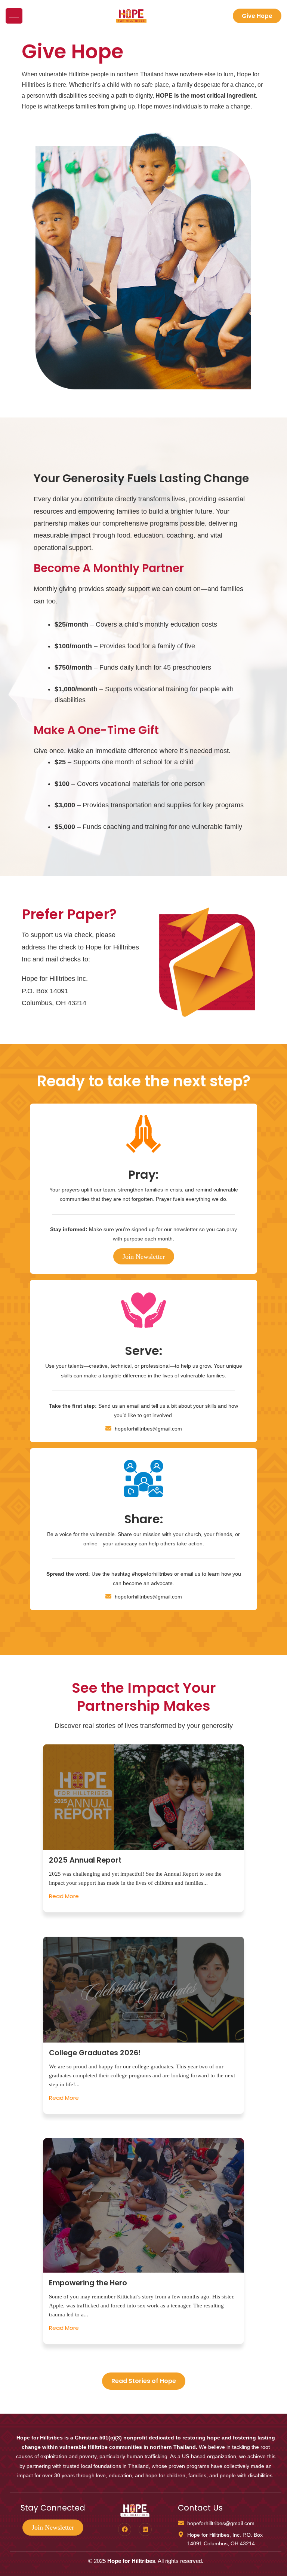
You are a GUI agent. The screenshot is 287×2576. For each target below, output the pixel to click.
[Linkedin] (145, 2529)
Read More (64, 1896)
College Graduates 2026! (95, 2053)
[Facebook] (125, 2529)
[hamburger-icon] (14, 16)
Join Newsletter (144, 1257)
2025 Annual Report (85, 1860)
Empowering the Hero (88, 2283)
